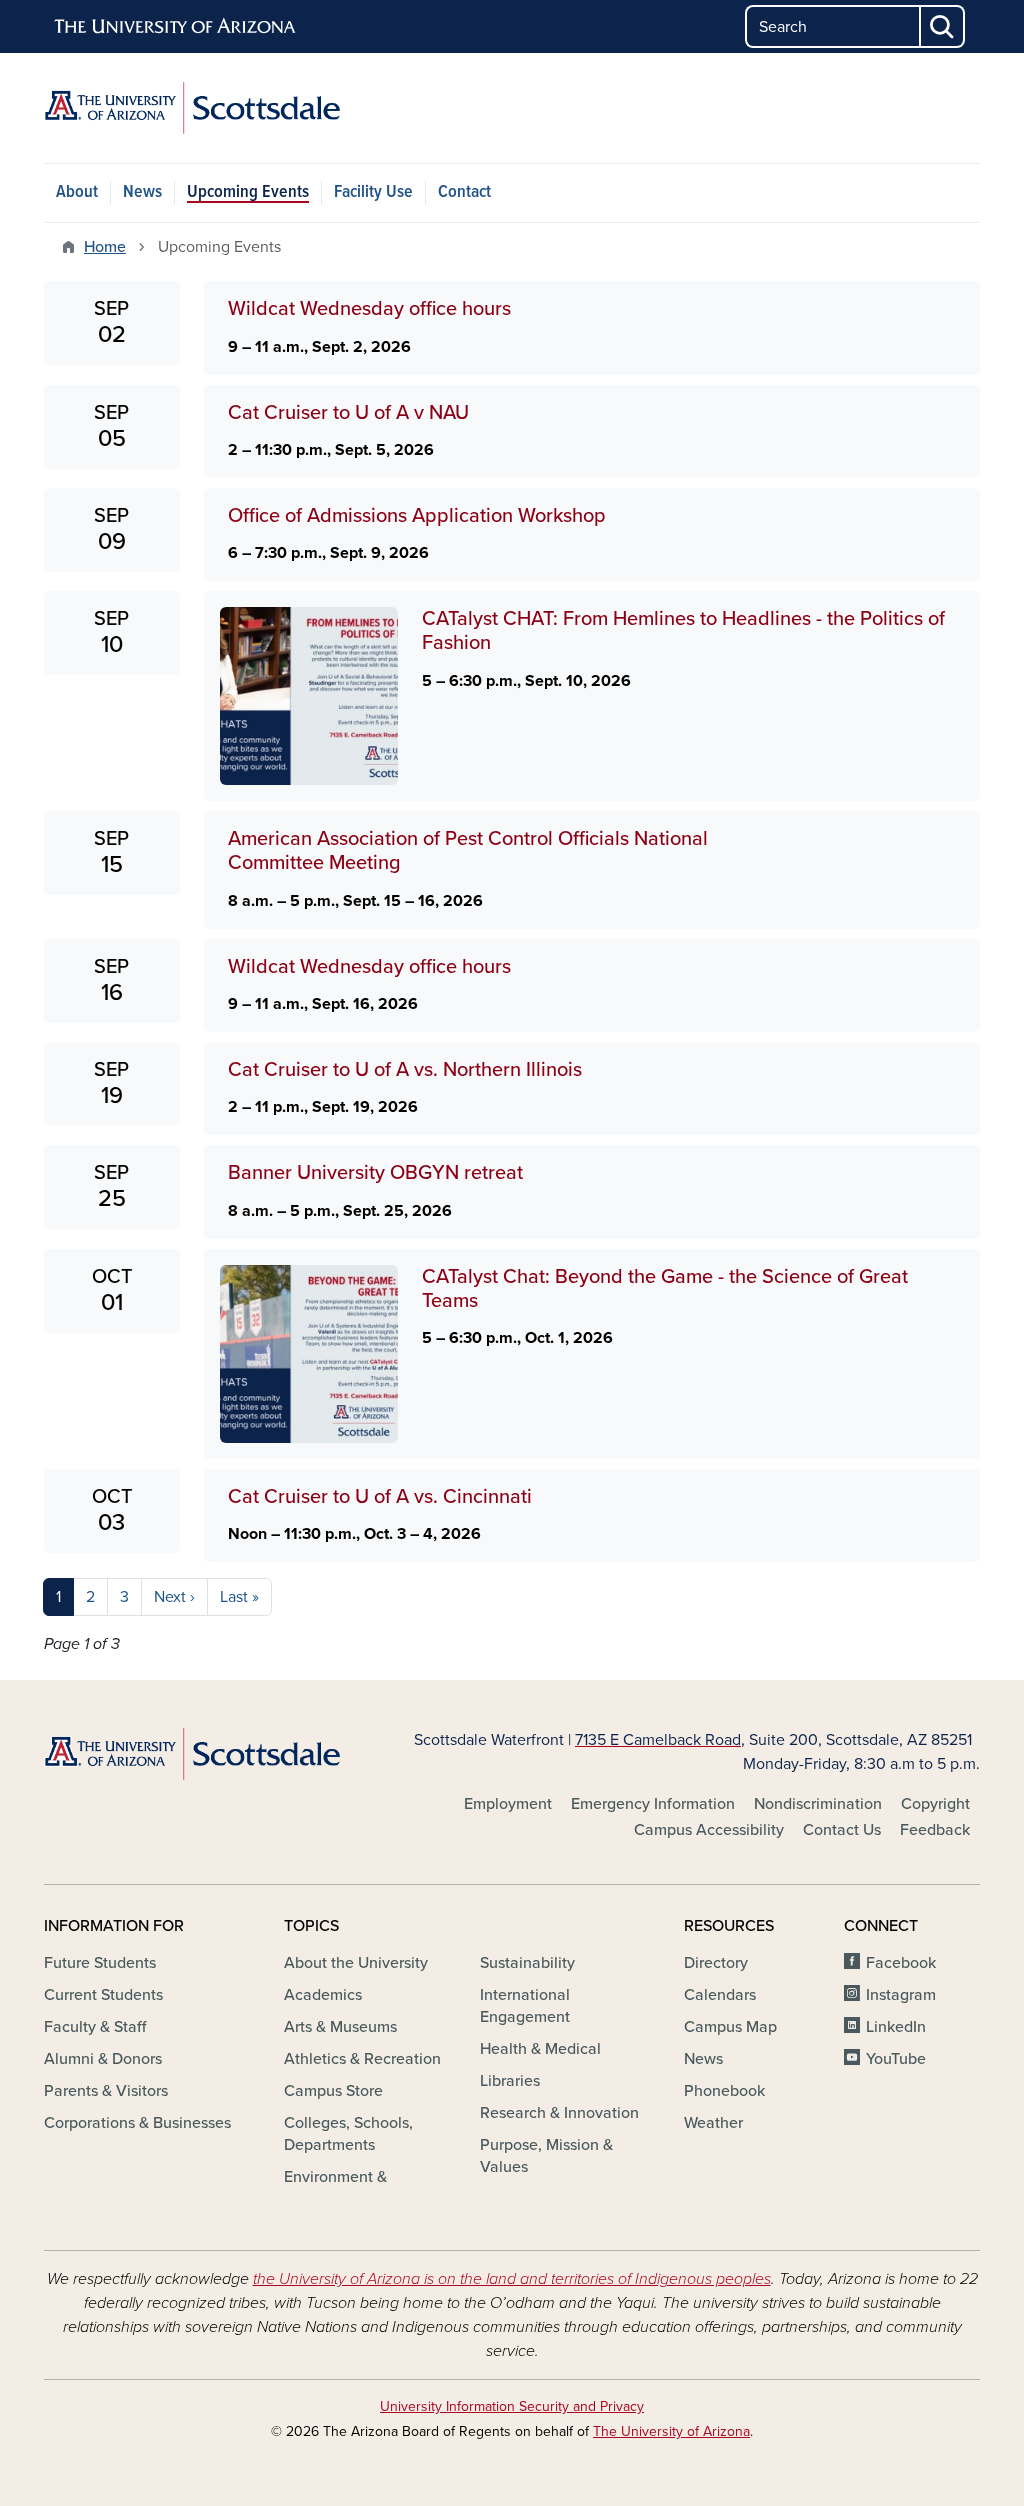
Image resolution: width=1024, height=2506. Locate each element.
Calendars (720, 1995)
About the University (356, 1963)
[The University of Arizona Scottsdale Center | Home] (192, 108)
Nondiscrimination (818, 1804)
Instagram (901, 1995)
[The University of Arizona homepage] (176, 27)
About (77, 192)
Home (105, 247)
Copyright (935, 1804)
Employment (508, 1804)
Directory (716, 1963)
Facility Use (373, 192)
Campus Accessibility (709, 1830)
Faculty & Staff (95, 2027)
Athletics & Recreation (362, 2059)
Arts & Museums (340, 2027)
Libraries (510, 2081)
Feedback (935, 1830)
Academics (323, 1995)
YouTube (896, 2059)
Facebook (901, 1963)
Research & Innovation (559, 2113)
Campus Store (333, 2091)
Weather (713, 2123)
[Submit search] (943, 26)
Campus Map (730, 2027)
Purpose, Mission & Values (546, 2156)
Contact (464, 192)
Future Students (100, 1963)
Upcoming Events (248, 192)
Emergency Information (653, 1804)
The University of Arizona (671, 2431)
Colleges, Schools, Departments (348, 2134)
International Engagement (525, 2006)
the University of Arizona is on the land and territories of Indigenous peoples (512, 2279)
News (142, 192)
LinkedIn (896, 2027)
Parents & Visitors (106, 2091)
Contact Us (842, 1830)
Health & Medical (540, 2049)
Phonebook (724, 2091)
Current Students (103, 1995)
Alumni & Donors (103, 2059)
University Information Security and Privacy (512, 2406)
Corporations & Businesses (137, 2123)
